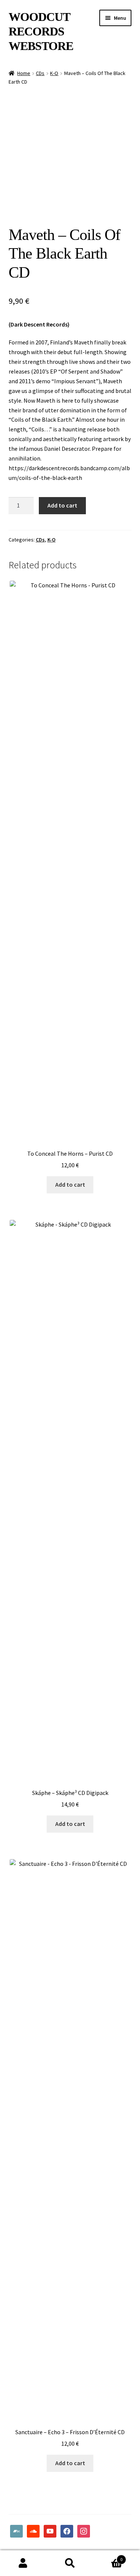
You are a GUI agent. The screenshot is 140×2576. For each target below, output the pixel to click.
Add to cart (62, 505)
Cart (108, 2557)
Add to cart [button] (70, 1184)
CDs (40, 73)
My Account (23, 2563)
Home (24, 73)
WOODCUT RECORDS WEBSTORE (41, 31)
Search (70, 2563)
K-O (54, 73)
